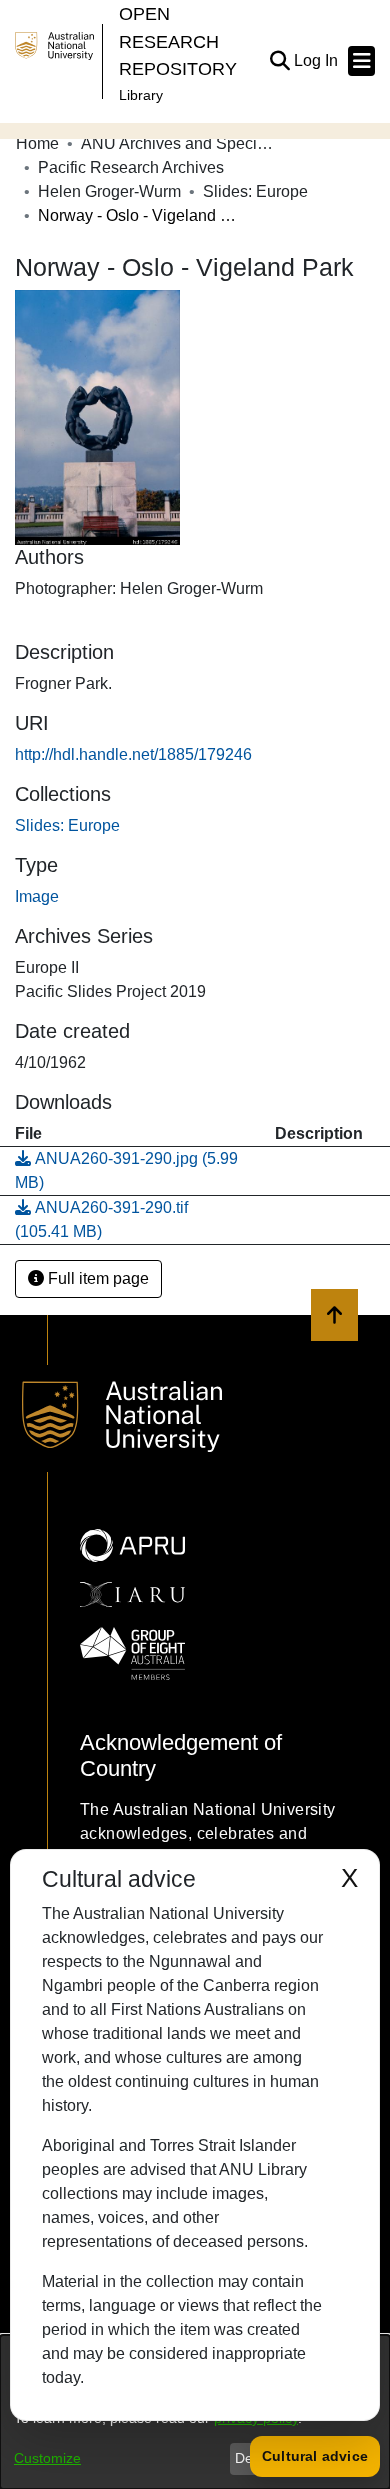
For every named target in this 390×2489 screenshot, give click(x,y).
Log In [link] (317, 60)
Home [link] (37, 143)
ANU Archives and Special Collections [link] (181, 143)
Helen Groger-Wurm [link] (109, 191)
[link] (67, 825)
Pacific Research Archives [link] (131, 167)
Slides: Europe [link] (255, 191)
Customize (47, 2458)
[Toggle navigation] (361, 61)
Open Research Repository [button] (178, 41)
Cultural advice (315, 2456)
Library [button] (141, 95)
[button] (279, 61)
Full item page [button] (96, 1278)
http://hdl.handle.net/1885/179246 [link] (133, 754)
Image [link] (37, 896)
